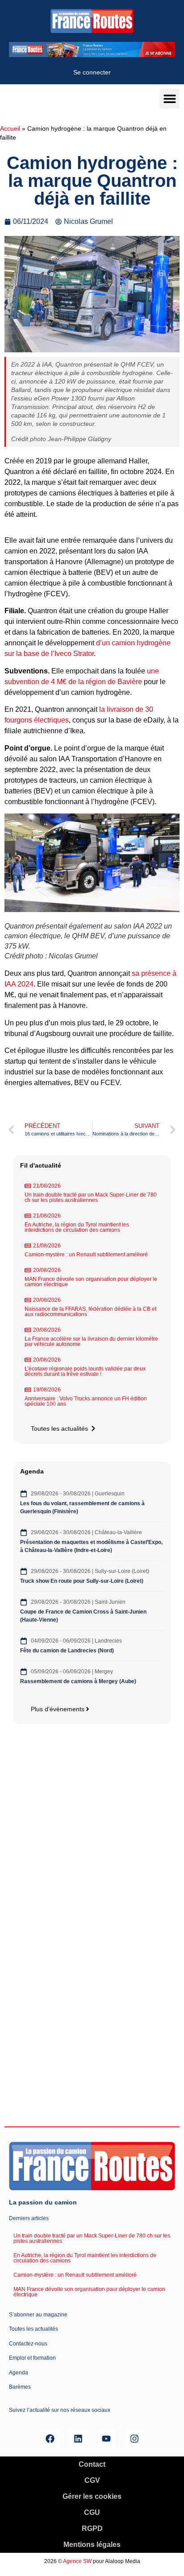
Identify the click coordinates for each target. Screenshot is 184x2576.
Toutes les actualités (33, 2329)
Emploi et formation (32, 2358)
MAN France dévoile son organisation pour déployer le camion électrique (91, 1282)
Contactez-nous (28, 2344)
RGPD (92, 2529)
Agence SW (77, 2561)
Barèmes (20, 2387)
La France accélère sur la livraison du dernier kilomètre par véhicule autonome (91, 1342)
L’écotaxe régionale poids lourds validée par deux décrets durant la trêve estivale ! (85, 1371)
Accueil (10, 129)
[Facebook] (50, 2439)
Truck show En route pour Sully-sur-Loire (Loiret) (82, 1581)
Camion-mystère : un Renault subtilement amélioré (86, 1255)
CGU (92, 2512)
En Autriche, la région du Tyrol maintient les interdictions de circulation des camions (77, 1227)
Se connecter (92, 72)
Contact (92, 2464)
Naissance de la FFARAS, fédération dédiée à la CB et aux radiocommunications (90, 1312)
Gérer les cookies (92, 2496)
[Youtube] (106, 2439)
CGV (92, 2480)
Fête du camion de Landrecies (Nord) (68, 1651)
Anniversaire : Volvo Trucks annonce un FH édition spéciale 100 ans (86, 1401)
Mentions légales (92, 2545)
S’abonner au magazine (38, 2315)
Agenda (19, 2373)
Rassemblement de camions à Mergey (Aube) (78, 1681)
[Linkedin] (78, 2439)
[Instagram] (134, 2439)
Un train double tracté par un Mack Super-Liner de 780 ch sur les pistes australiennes (91, 1197)
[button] (169, 99)
